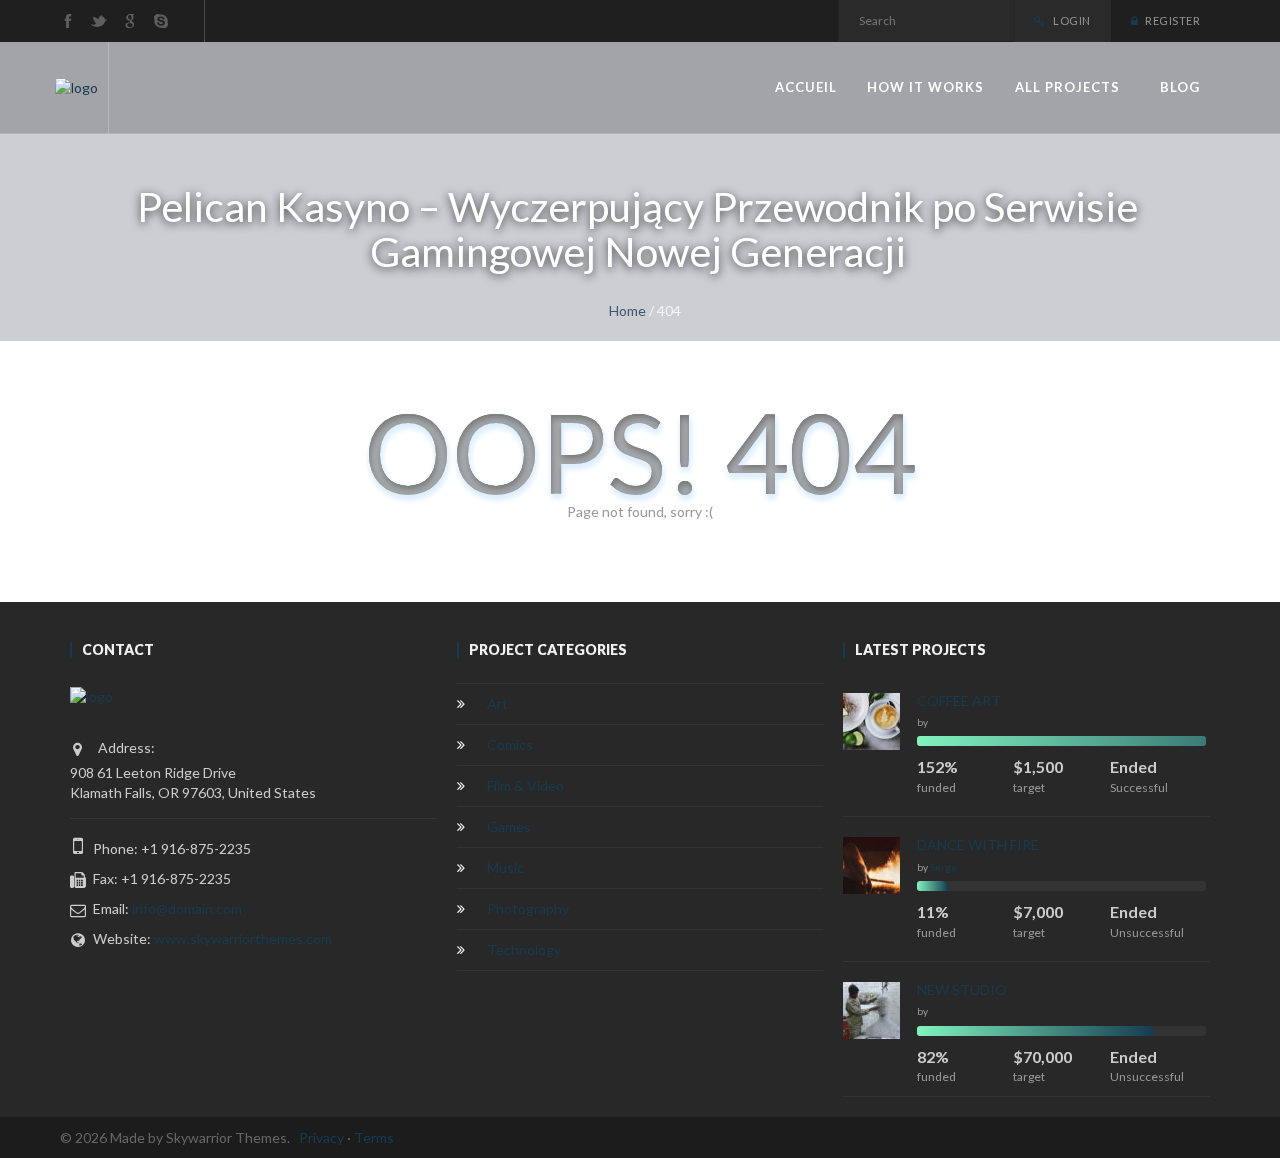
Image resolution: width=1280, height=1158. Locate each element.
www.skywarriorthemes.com (243, 938)
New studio (962, 989)
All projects (1067, 87)
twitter (99, 21)
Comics (510, 744)
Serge (943, 867)
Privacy (321, 1137)
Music (505, 867)
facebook (68, 21)
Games (509, 826)
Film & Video (525, 785)
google (130, 21)
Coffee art (959, 700)
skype (161, 21)
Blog (1180, 87)
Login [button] (1071, 20)
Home (627, 310)
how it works (925, 87)
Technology (524, 949)
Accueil (806, 87)
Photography (528, 908)
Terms (374, 1137)
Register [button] (1171, 20)
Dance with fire (978, 844)
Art (497, 703)
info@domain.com (187, 908)
